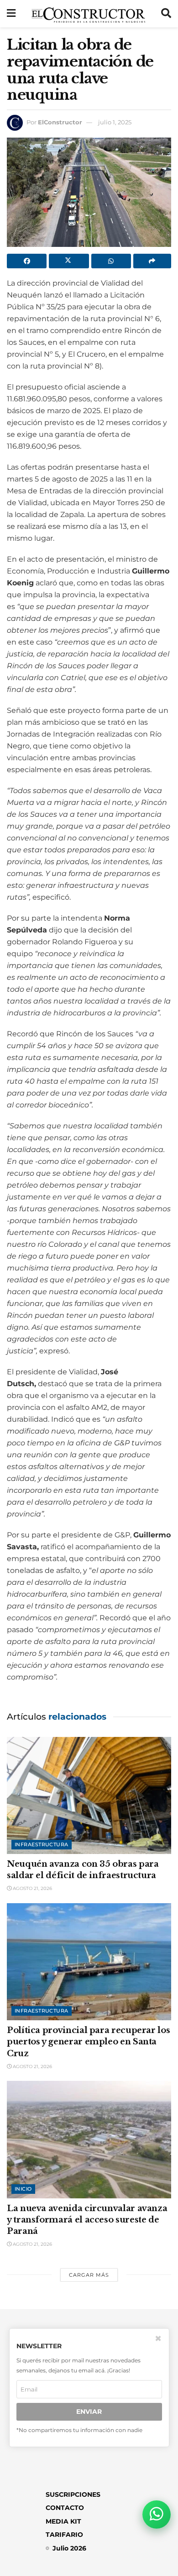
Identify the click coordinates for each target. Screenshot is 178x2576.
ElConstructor (60, 122)
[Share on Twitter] (69, 261)
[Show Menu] (11, 14)
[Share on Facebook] (27, 261)
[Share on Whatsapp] (111, 261)
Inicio (23, 2189)
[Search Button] (166, 14)
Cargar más (89, 2275)
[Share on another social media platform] (152, 261)
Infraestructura (42, 1844)
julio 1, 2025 (115, 122)
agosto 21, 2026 (32, 1888)
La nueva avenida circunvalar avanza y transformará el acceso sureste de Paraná (87, 2220)
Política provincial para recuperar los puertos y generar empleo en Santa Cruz (88, 2042)
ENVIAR (89, 2412)
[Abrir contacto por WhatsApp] (157, 2515)
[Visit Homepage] (88, 14)
